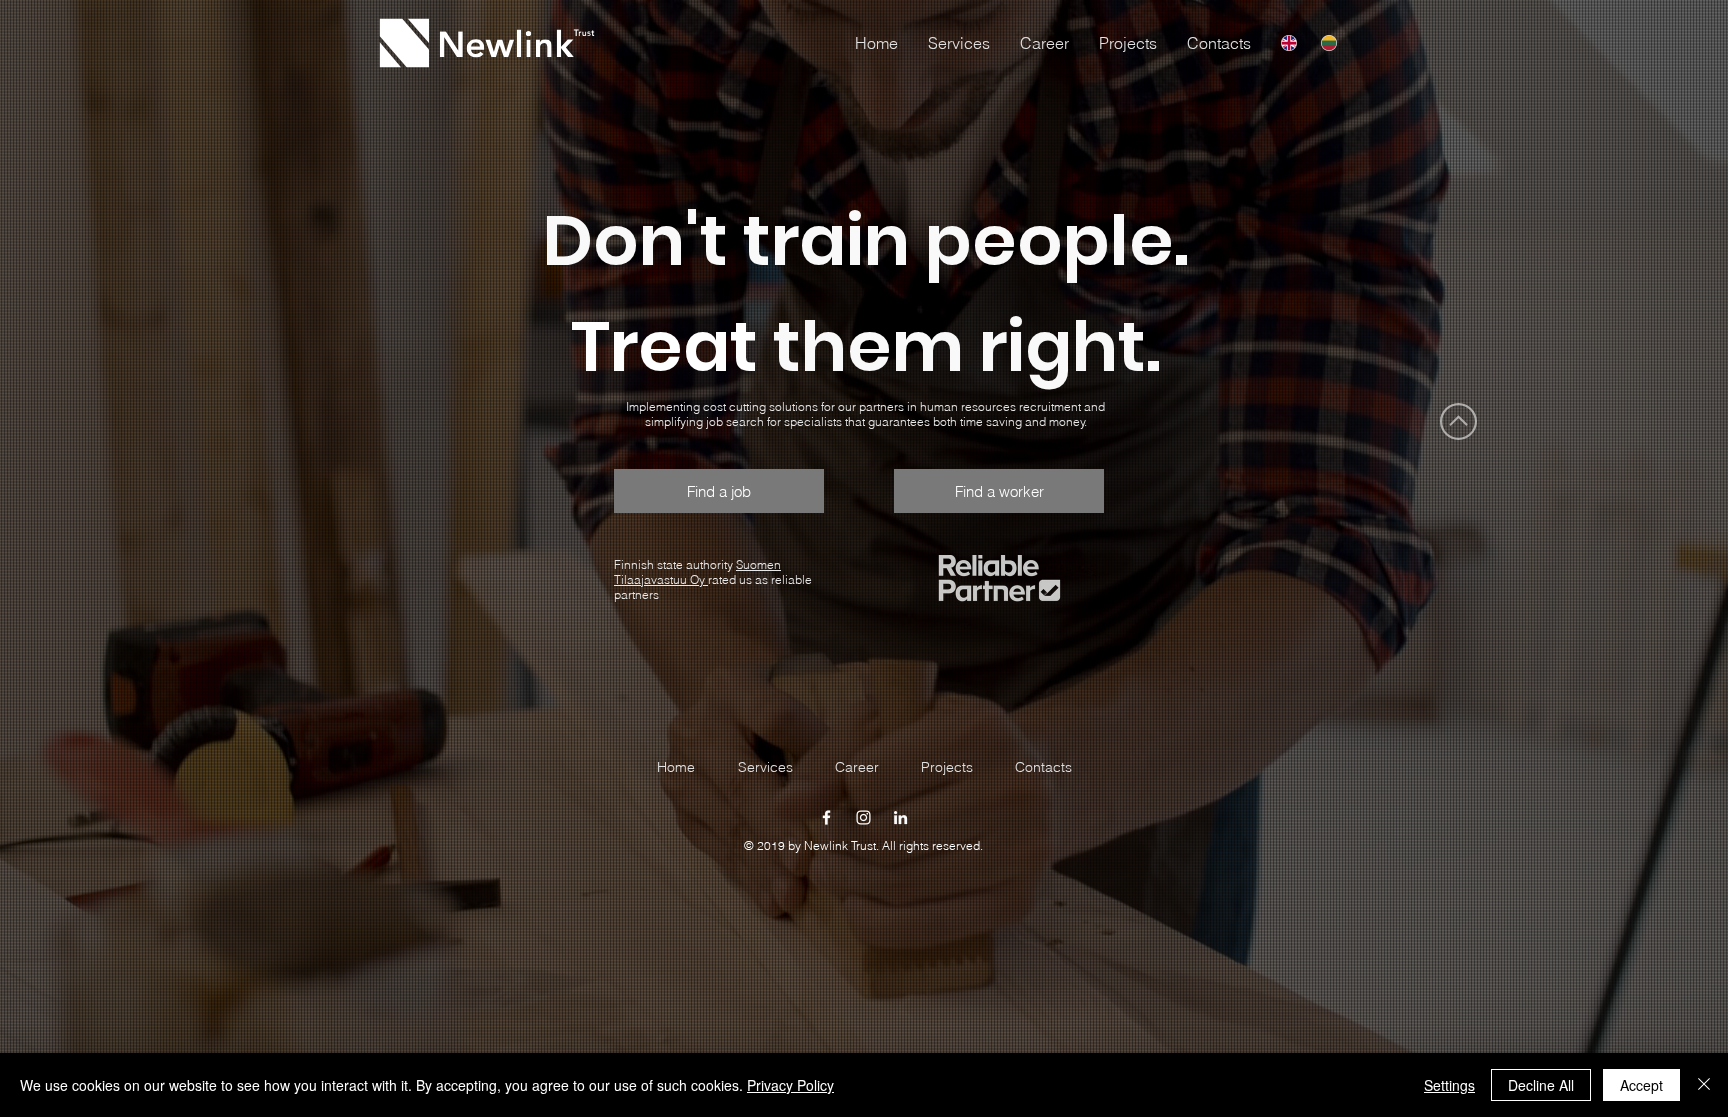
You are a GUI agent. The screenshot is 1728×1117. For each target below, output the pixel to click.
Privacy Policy (790, 1085)
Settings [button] (1449, 1085)
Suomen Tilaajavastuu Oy (697, 572)
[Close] (1704, 1085)
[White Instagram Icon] (863, 817)
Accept (1641, 1085)
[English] (1289, 43)
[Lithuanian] (1329, 43)
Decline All (1541, 1085)
